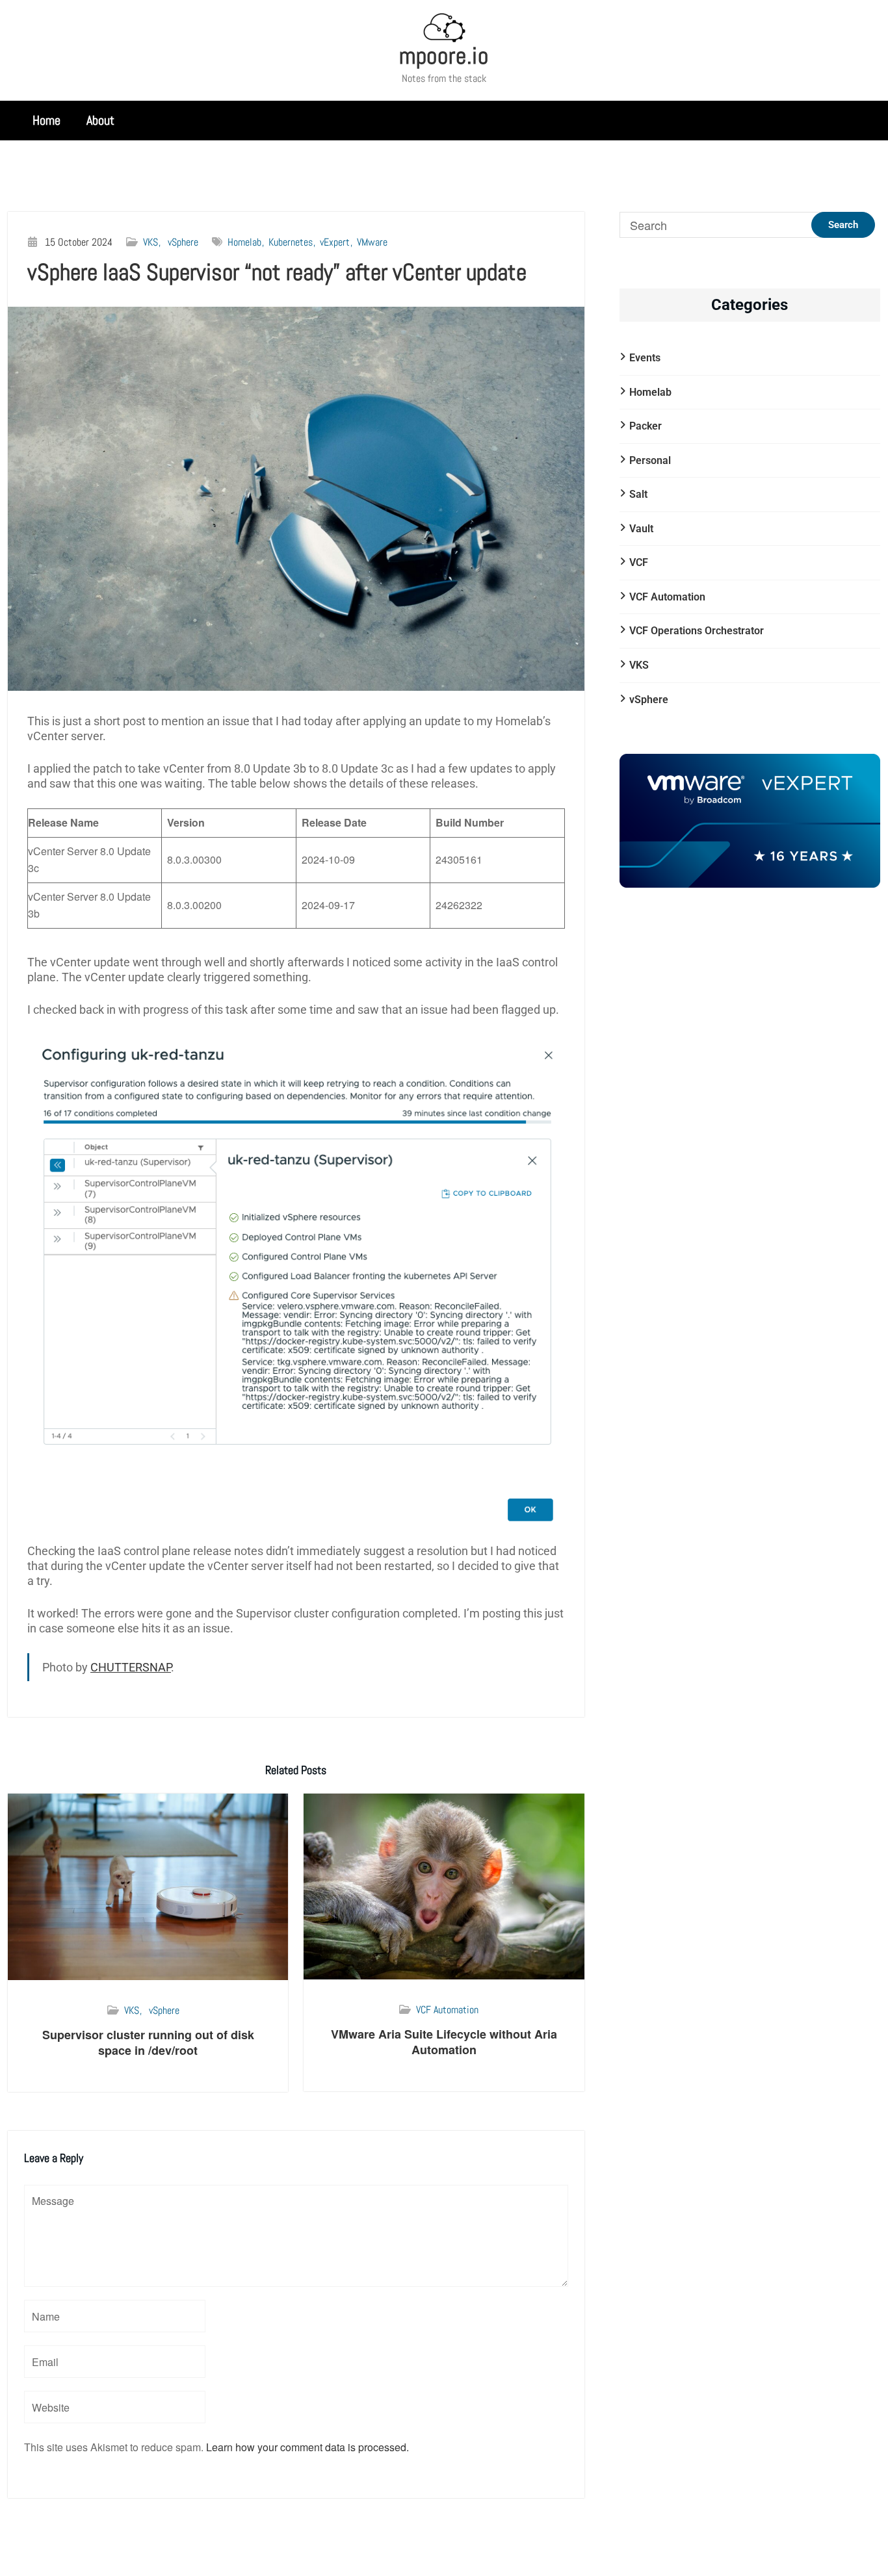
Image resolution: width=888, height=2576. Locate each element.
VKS (150, 242)
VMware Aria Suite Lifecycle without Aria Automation (444, 2041)
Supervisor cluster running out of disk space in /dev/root (148, 2042)
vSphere (183, 242)
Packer (646, 426)
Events (645, 358)
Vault (641, 529)
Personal (650, 460)
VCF (639, 562)
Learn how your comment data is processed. (307, 2447)
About (100, 120)
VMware (372, 242)
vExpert (335, 242)
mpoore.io (444, 56)
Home (46, 120)
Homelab (244, 242)
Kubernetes (291, 242)
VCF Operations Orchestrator (697, 631)
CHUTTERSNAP (131, 1667)
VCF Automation (447, 2010)
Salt (638, 494)
